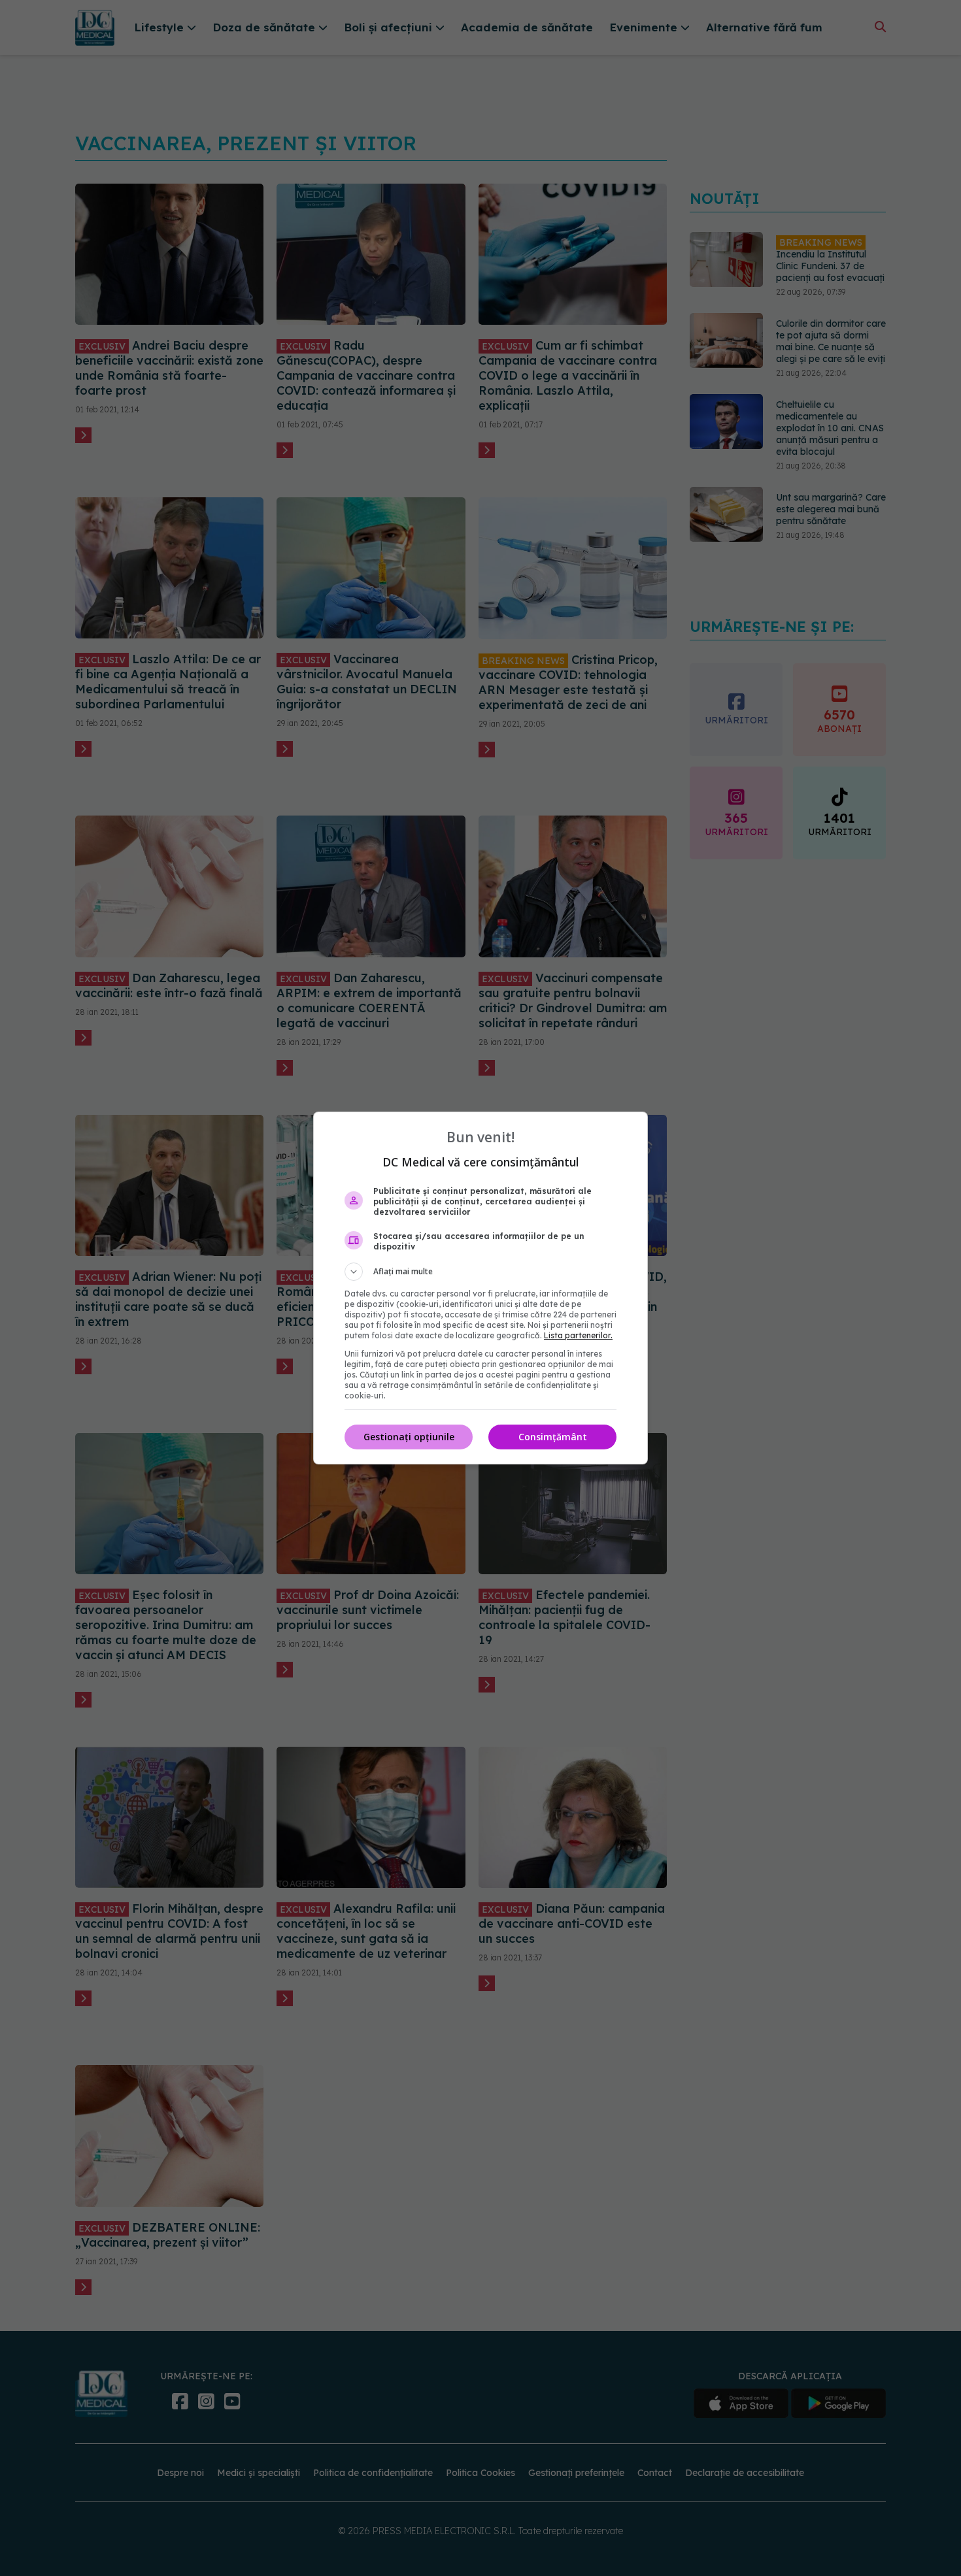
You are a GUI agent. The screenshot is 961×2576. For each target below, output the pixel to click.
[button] (480, 1272)
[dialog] (480, 1288)
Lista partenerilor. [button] (578, 1335)
